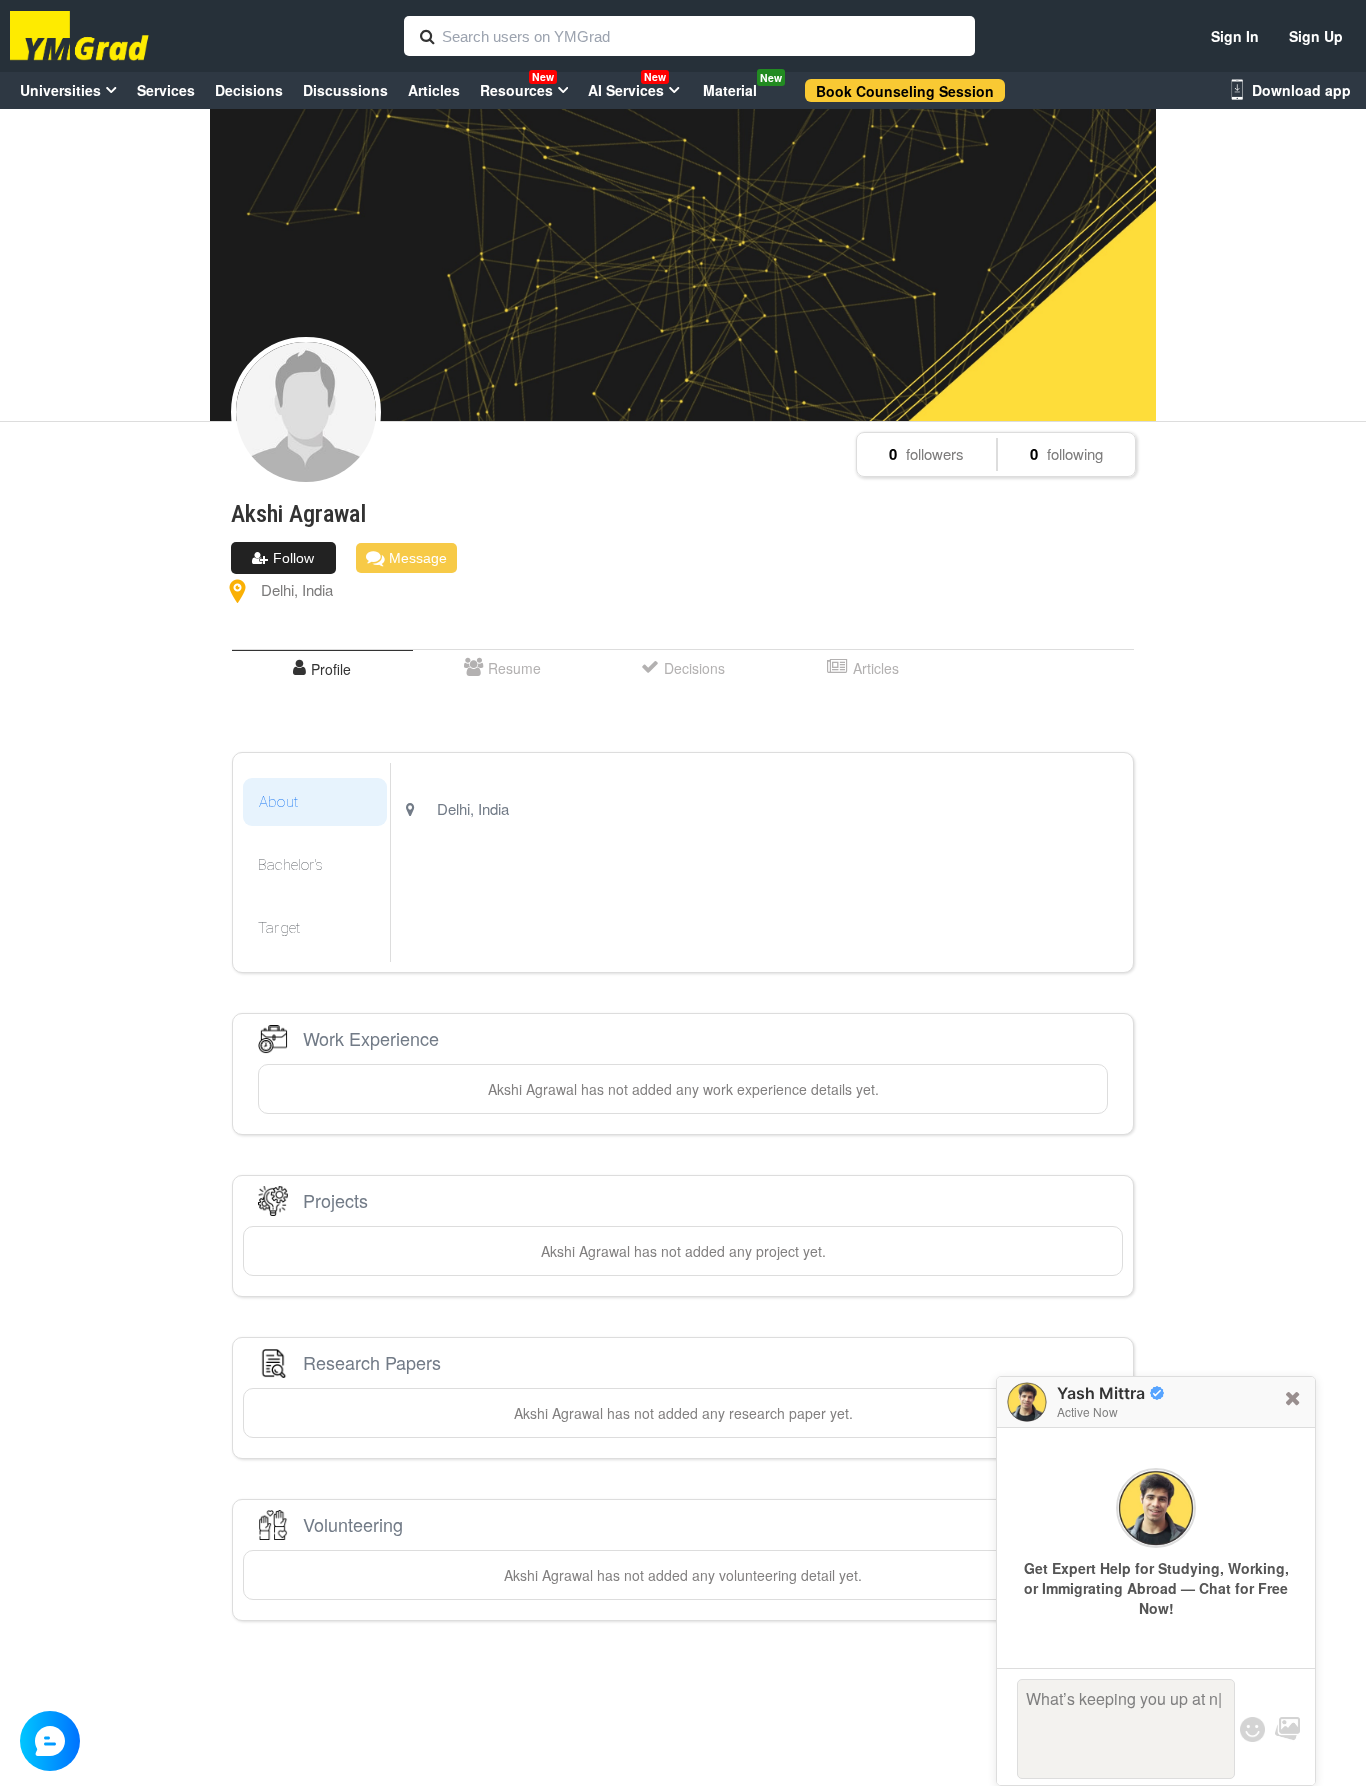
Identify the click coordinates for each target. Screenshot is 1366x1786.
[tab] (322, 668)
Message (416, 558)
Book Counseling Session (905, 91)
